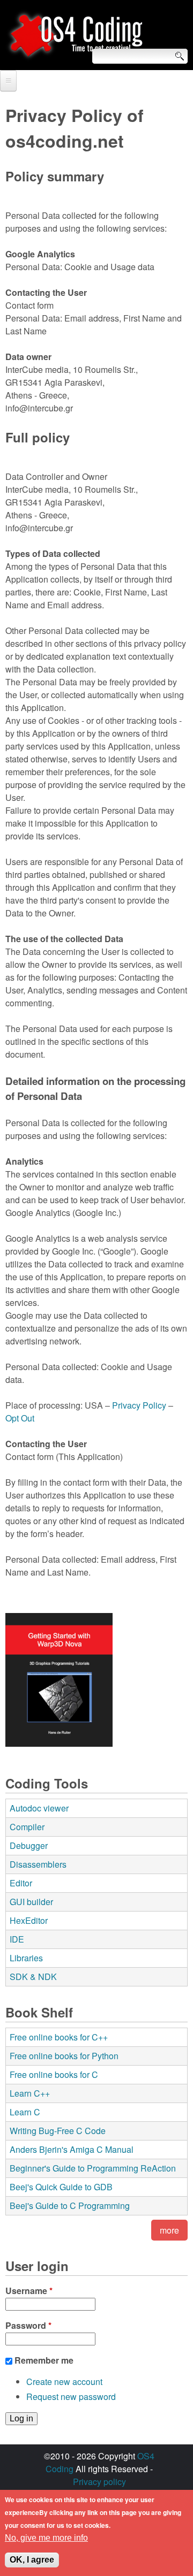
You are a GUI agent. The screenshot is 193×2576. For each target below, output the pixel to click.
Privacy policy (99, 2482)
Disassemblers (38, 1864)
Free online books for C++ (59, 2037)
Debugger (29, 1845)
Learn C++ (30, 2093)
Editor (21, 1883)
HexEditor (29, 1920)
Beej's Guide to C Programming (70, 2206)
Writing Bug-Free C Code (58, 2131)
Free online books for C (54, 2074)
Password (28, 2325)
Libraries (26, 1958)
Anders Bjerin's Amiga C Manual (72, 2149)
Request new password (71, 2397)
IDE (17, 1939)
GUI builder (31, 1902)
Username (29, 2291)
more (169, 2230)
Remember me (44, 2360)
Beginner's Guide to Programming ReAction (93, 2168)
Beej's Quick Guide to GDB (61, 2187)
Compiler (27, 1827)
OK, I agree (32, 2560)
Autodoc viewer (39, 1808)
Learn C (25, 2112)
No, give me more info (46, 2538)
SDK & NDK (33, 1977)
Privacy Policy (139, 1405)
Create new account (64, 2382)
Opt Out (20, 1418)
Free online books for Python (64, 2056)
